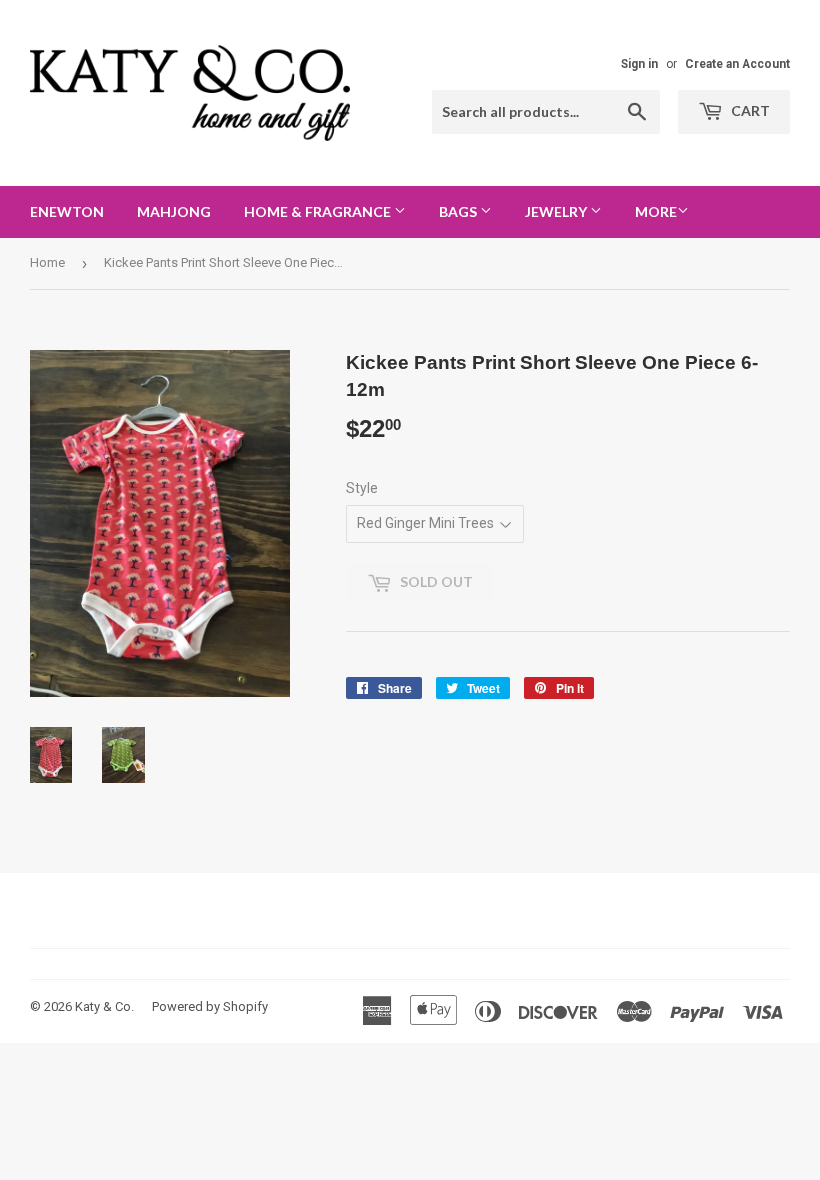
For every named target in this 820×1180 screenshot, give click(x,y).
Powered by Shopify (210, 1006)
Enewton (67, 211)
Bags (459, 211)
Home (47, 262)
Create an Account (737, 64)
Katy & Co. (104, 1006)
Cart (749, 110)
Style (362, 488)
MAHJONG (174, 211)
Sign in (639, 64)
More (656, 211)
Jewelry (557, 211)
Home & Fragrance (319, 211)
